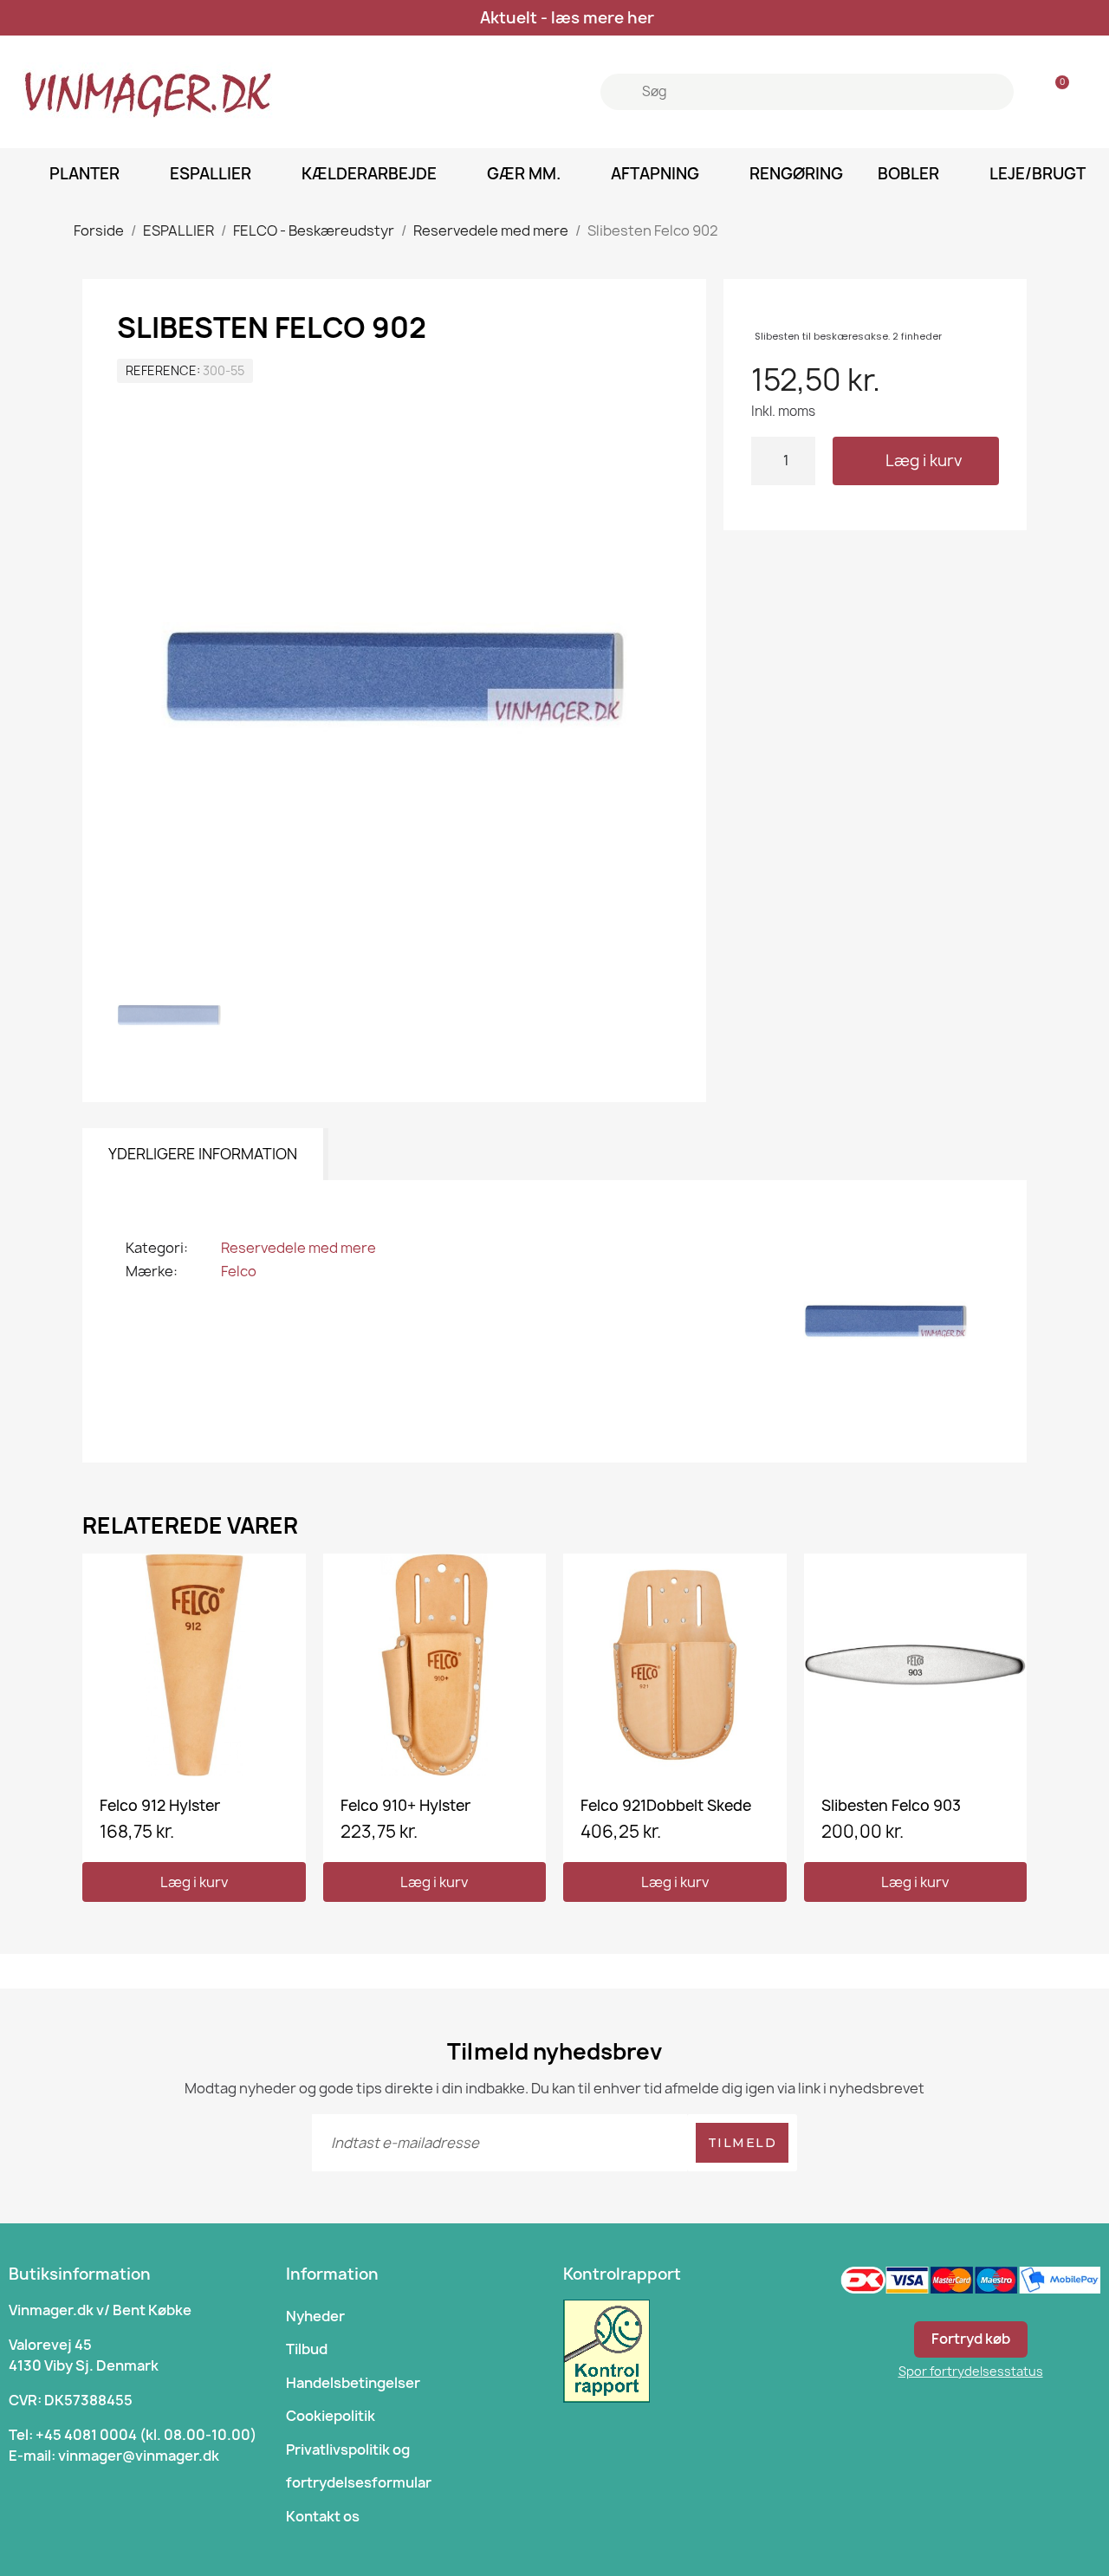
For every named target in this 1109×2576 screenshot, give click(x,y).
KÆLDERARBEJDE (369, 174)
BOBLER (908, 174)
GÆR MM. (524, 174)
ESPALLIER (211, 174)
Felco (239, 1271)
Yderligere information (203, 1154)
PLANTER (84, 174)
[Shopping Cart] (1054, 92)
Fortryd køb (971, 2339)
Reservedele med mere (298, 1248)
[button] (916, 461)
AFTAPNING (655, 174)
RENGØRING (796, 174)
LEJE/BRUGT (1038, 174)
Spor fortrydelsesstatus (971, 2371)
